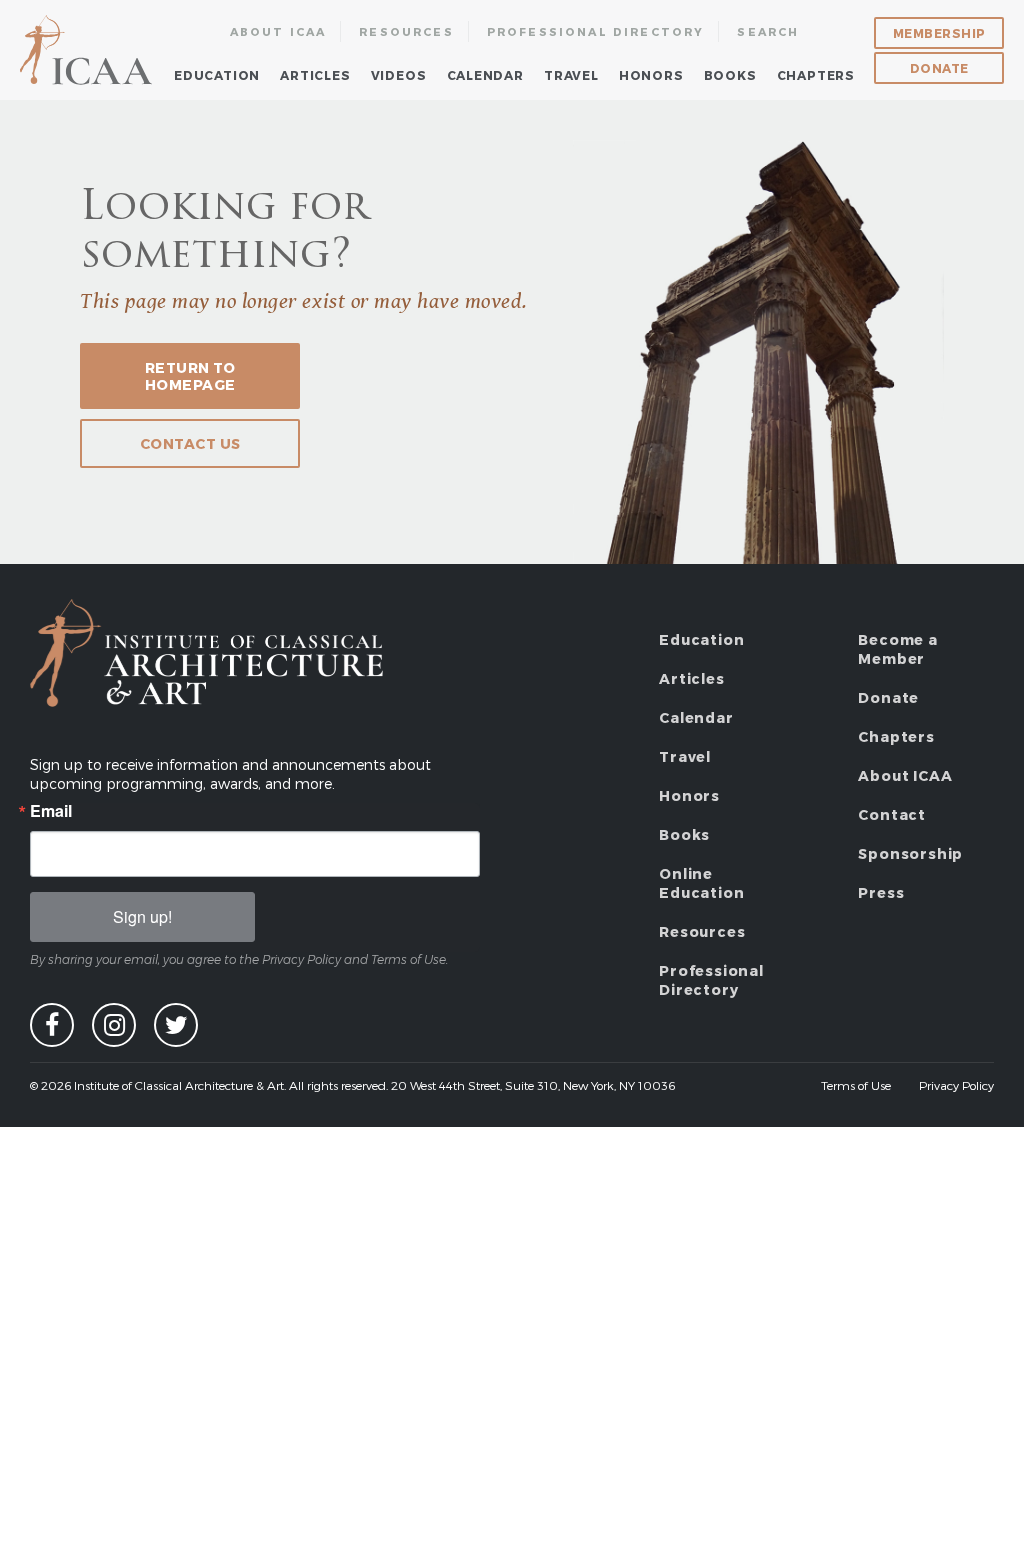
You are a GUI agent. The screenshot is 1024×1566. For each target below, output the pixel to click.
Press (881, 892)
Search (768, 31)
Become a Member (897, 649)
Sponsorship (910, 853)
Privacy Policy (956, 1085)
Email (51, 811)
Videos (399, 75)
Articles (315, 75)
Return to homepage (190, 376)
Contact (892, 814)
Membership (939, 33)
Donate (939, 68)
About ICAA (278, 31)
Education (217, 75)
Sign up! (142, 916)
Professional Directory (596, 31)
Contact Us (190, 443)
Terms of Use (856, 1085)
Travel (571, 75)
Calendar (485, 75)
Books (730, 75)
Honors (651, 75)
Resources (406, 31)
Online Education (701, 883)
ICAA (87, 50)
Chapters (816, 75)
